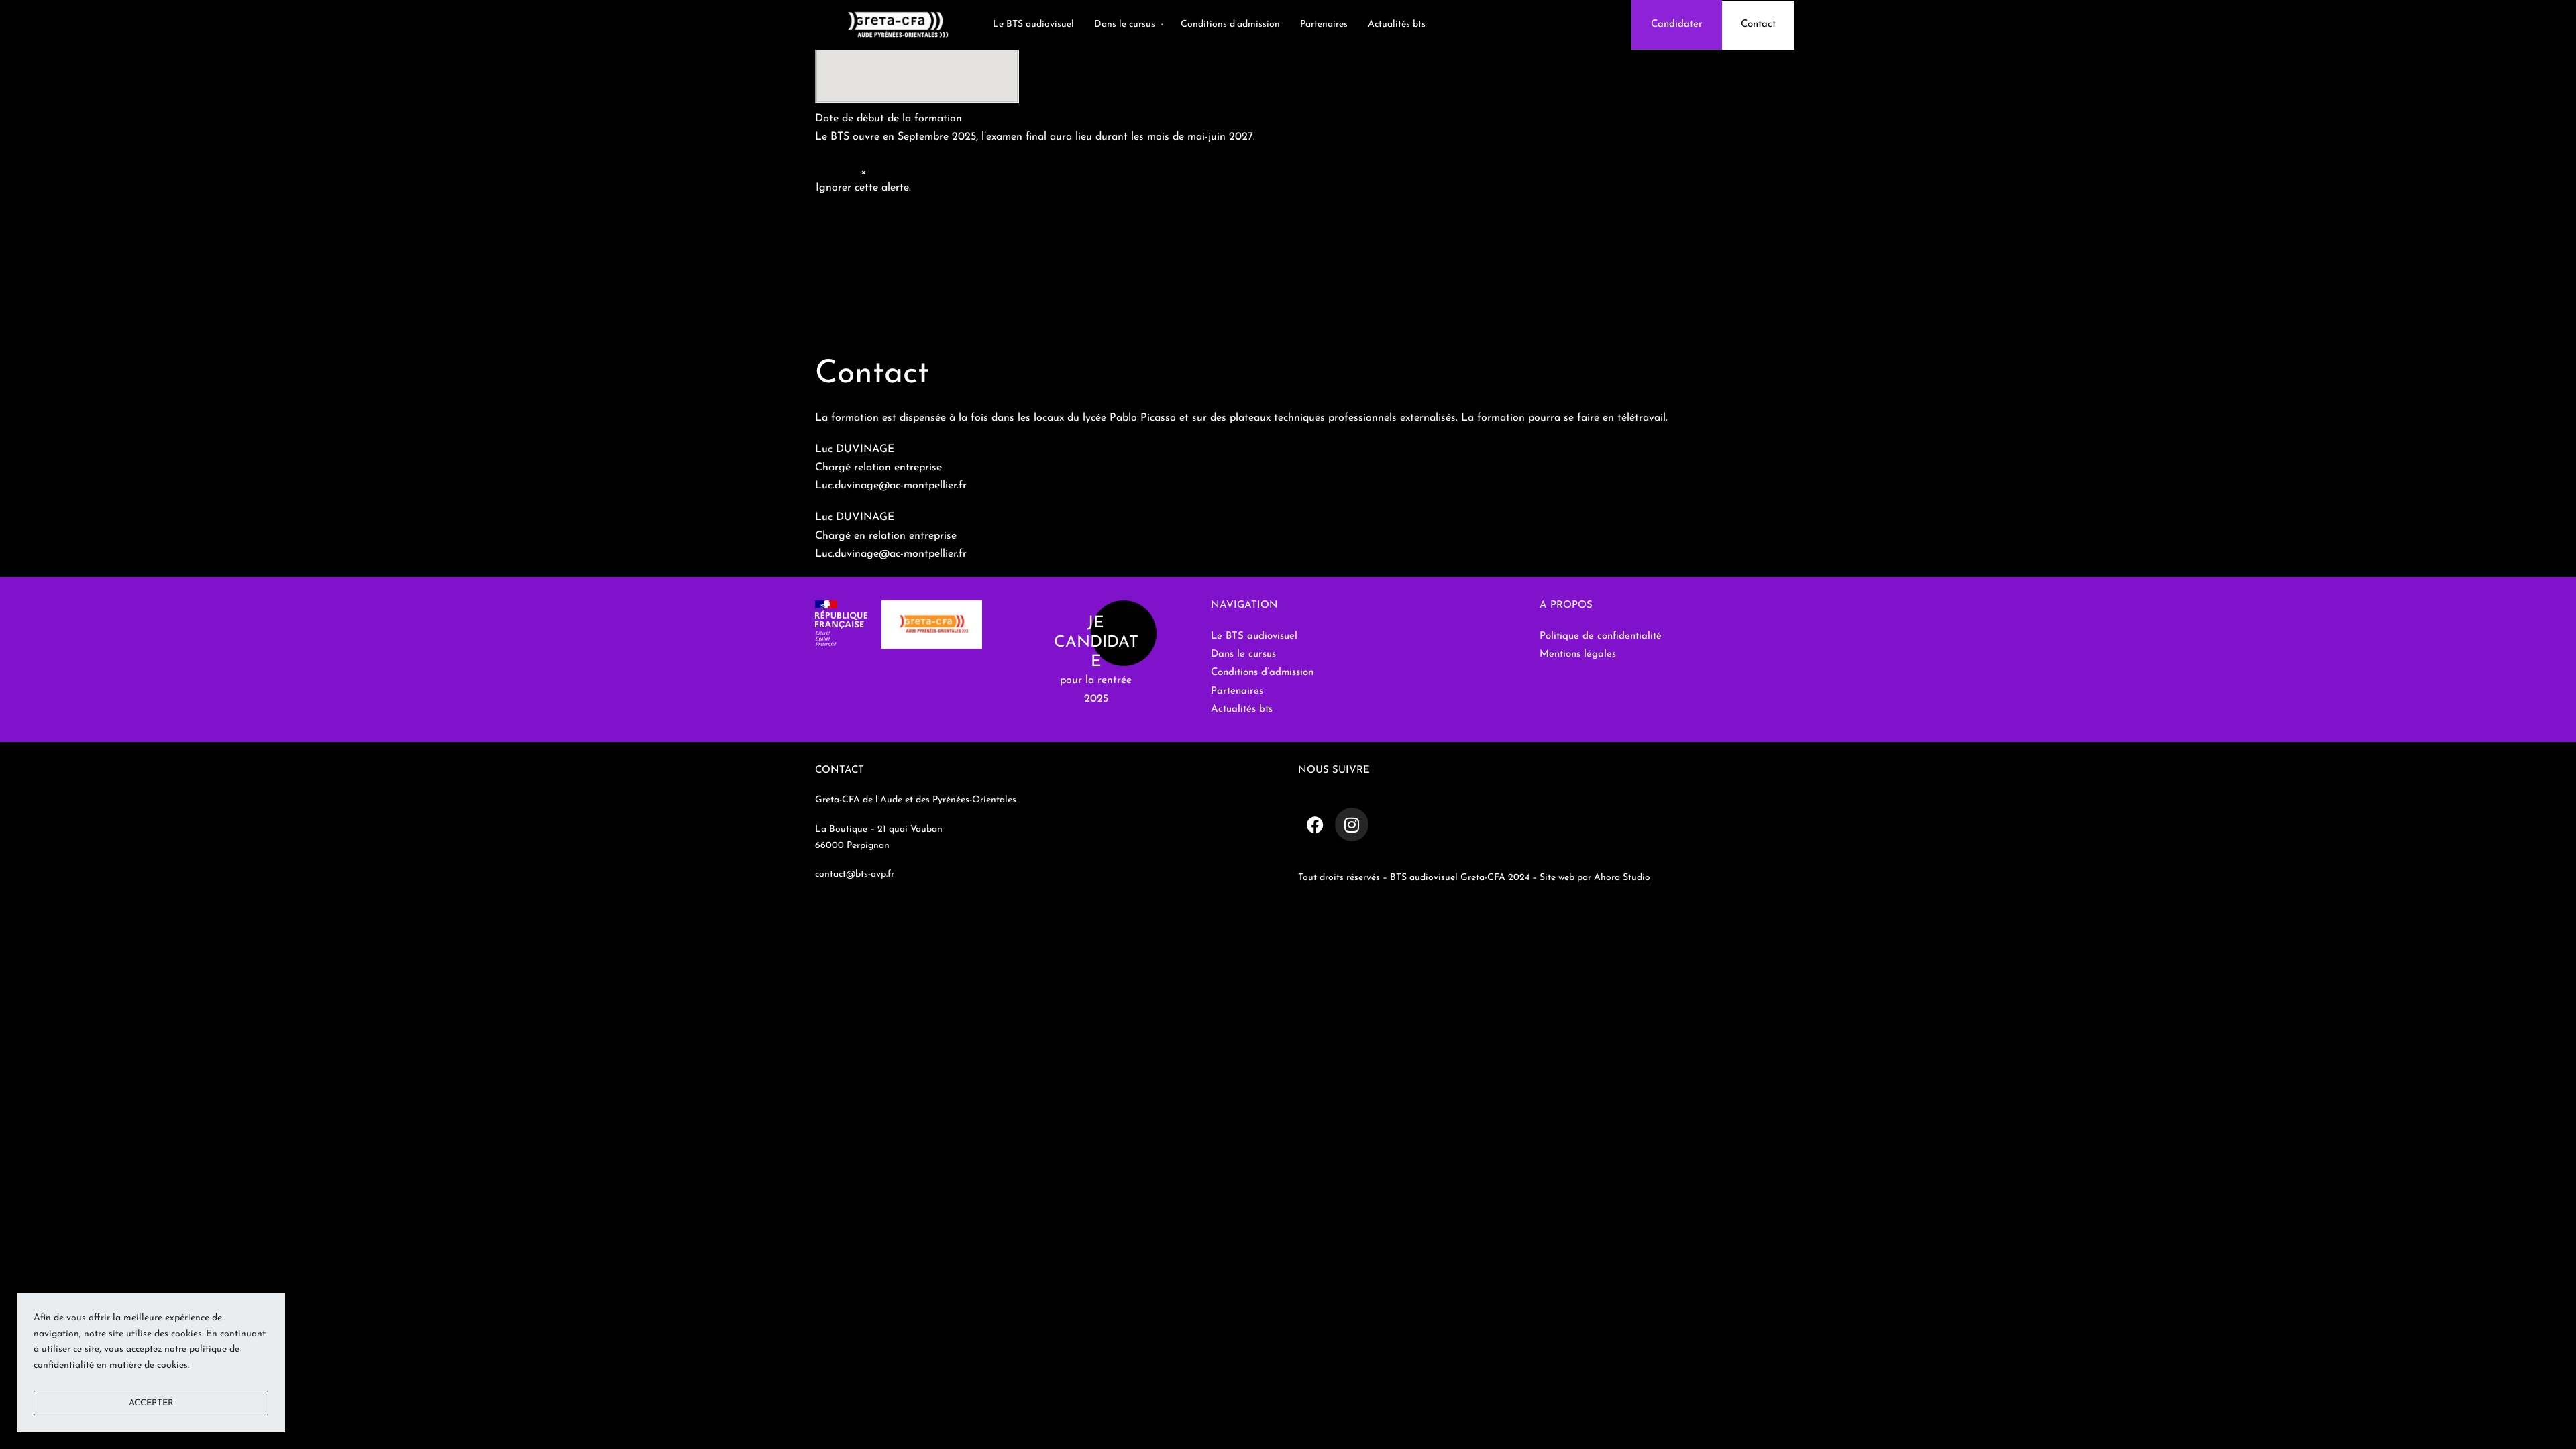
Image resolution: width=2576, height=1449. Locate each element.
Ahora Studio (1622, 878)
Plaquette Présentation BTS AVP (894, 333)
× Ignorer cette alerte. (863, 180)
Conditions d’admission (870, 223)
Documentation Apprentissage (888, 278)
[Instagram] (1352, 824)
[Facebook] (1315, 824)
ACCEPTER (151, 1403)
